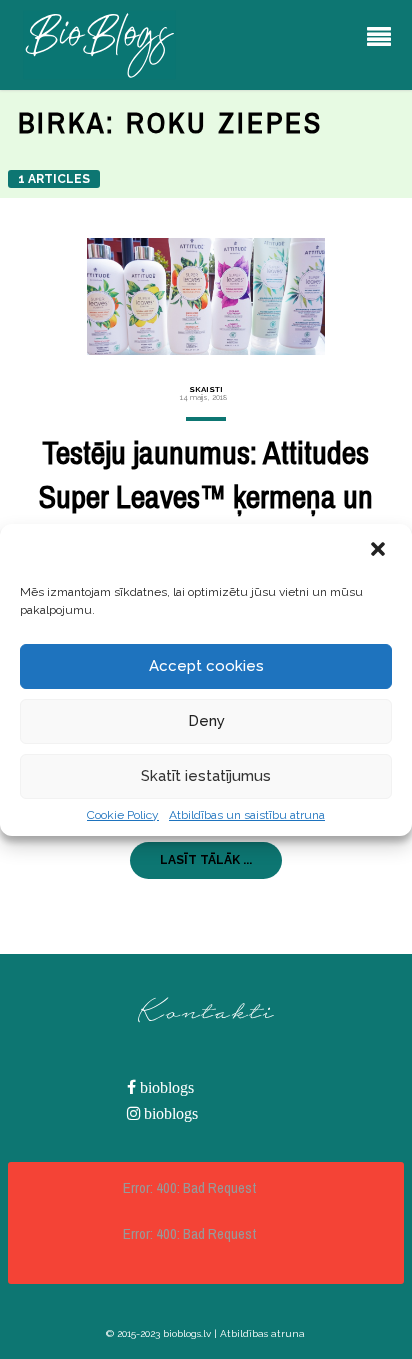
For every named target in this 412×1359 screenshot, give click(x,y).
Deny (206, 721)
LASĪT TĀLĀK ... (206, 860)
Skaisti (206, 389)
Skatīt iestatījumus (206, 776)
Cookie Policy (123, 815)
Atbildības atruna (262, 1333)
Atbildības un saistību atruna (247, 815)
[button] (380, 551)
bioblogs (165, 1087)
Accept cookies (206, 666)
